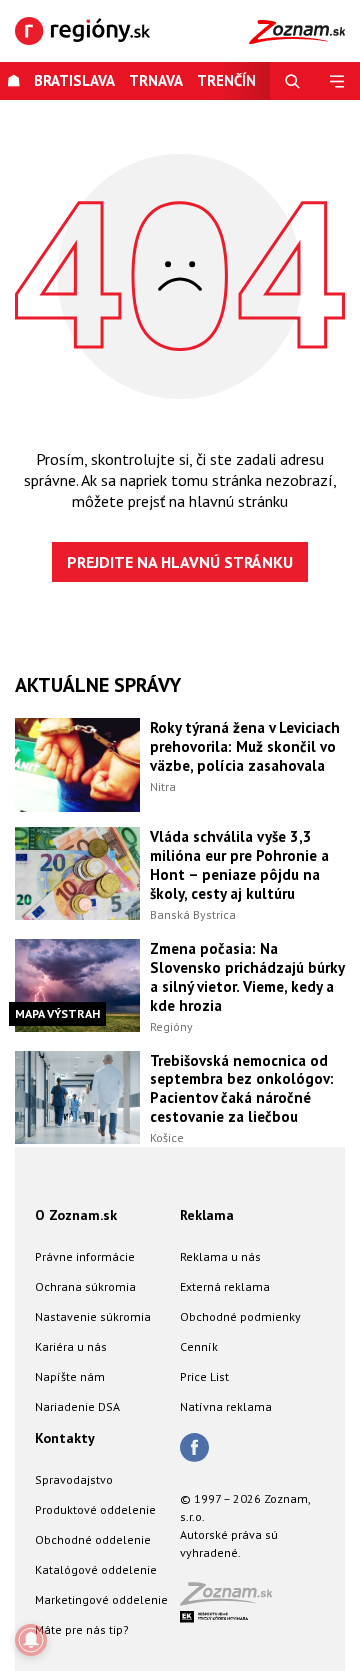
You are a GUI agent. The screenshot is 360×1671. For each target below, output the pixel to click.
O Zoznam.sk (76, 1215)
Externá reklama (225, 1286)
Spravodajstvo (74, 1479)
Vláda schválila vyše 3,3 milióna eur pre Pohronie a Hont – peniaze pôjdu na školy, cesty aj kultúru (239, 865)
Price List (204, 1376)
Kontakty (65, 1438)
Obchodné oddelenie (93, 1539)
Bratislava (74, 80)
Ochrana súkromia (85, 1286)
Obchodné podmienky (240, 1316)
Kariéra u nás (71, 1346)
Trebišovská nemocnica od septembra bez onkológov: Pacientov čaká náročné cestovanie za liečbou (242, 1089)
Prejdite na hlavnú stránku (180, 562)
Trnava (156, 80)
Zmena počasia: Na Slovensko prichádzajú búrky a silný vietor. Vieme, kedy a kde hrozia (247, 977)
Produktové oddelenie (95, 1509)
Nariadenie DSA (77, 1406)
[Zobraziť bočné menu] (337, 81)
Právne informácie (85, 1256)
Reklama (207, 1215)
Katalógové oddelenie (96, 1569)
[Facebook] (194, 1449)
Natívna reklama (226, 1406)
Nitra (163, 786)
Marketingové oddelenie (101, 1599)
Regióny (171, 1026)
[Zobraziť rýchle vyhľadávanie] (292, 81)
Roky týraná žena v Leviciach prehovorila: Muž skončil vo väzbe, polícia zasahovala (245, 746)
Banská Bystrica (193, 914)
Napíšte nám (70, 1376)
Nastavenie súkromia (93, 1316)
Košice (167, 1137)
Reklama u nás (220, 1256)
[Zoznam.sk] (233, 1599)
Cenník (199, 1346)
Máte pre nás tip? (82, 1629)
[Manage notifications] (31, 1640)
